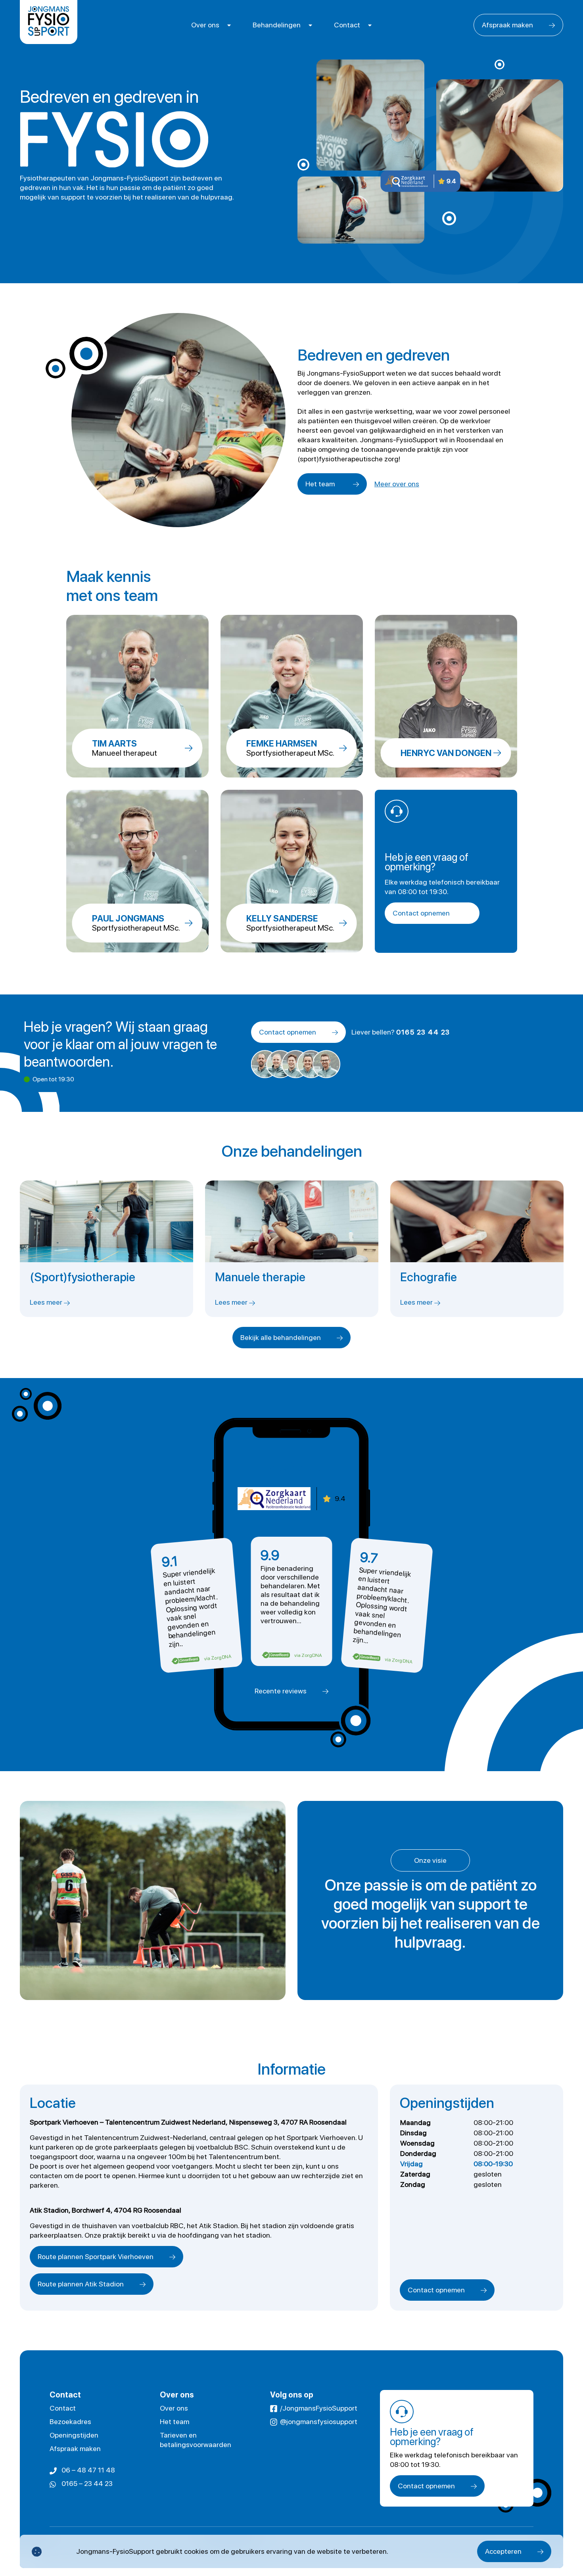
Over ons (205, 25)
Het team (320, 484)
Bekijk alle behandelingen (281, 1337)
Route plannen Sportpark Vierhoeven (96, 2256)
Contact (347, 25)
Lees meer (47, 1302)
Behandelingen (277, 25)
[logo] (49, 22)
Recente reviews (281, 1691)
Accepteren (503, 2551)
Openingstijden (74, 2435)
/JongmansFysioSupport (319, 2408)
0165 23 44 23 (423, 1032)
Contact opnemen (421, 913)
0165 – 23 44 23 (87, 2483)
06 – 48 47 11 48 (88, 2470)
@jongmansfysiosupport (319, 2421)
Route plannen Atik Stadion (81, 2284)
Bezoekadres (70, 2421)
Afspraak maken (507, 25)
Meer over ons (397, 484)
